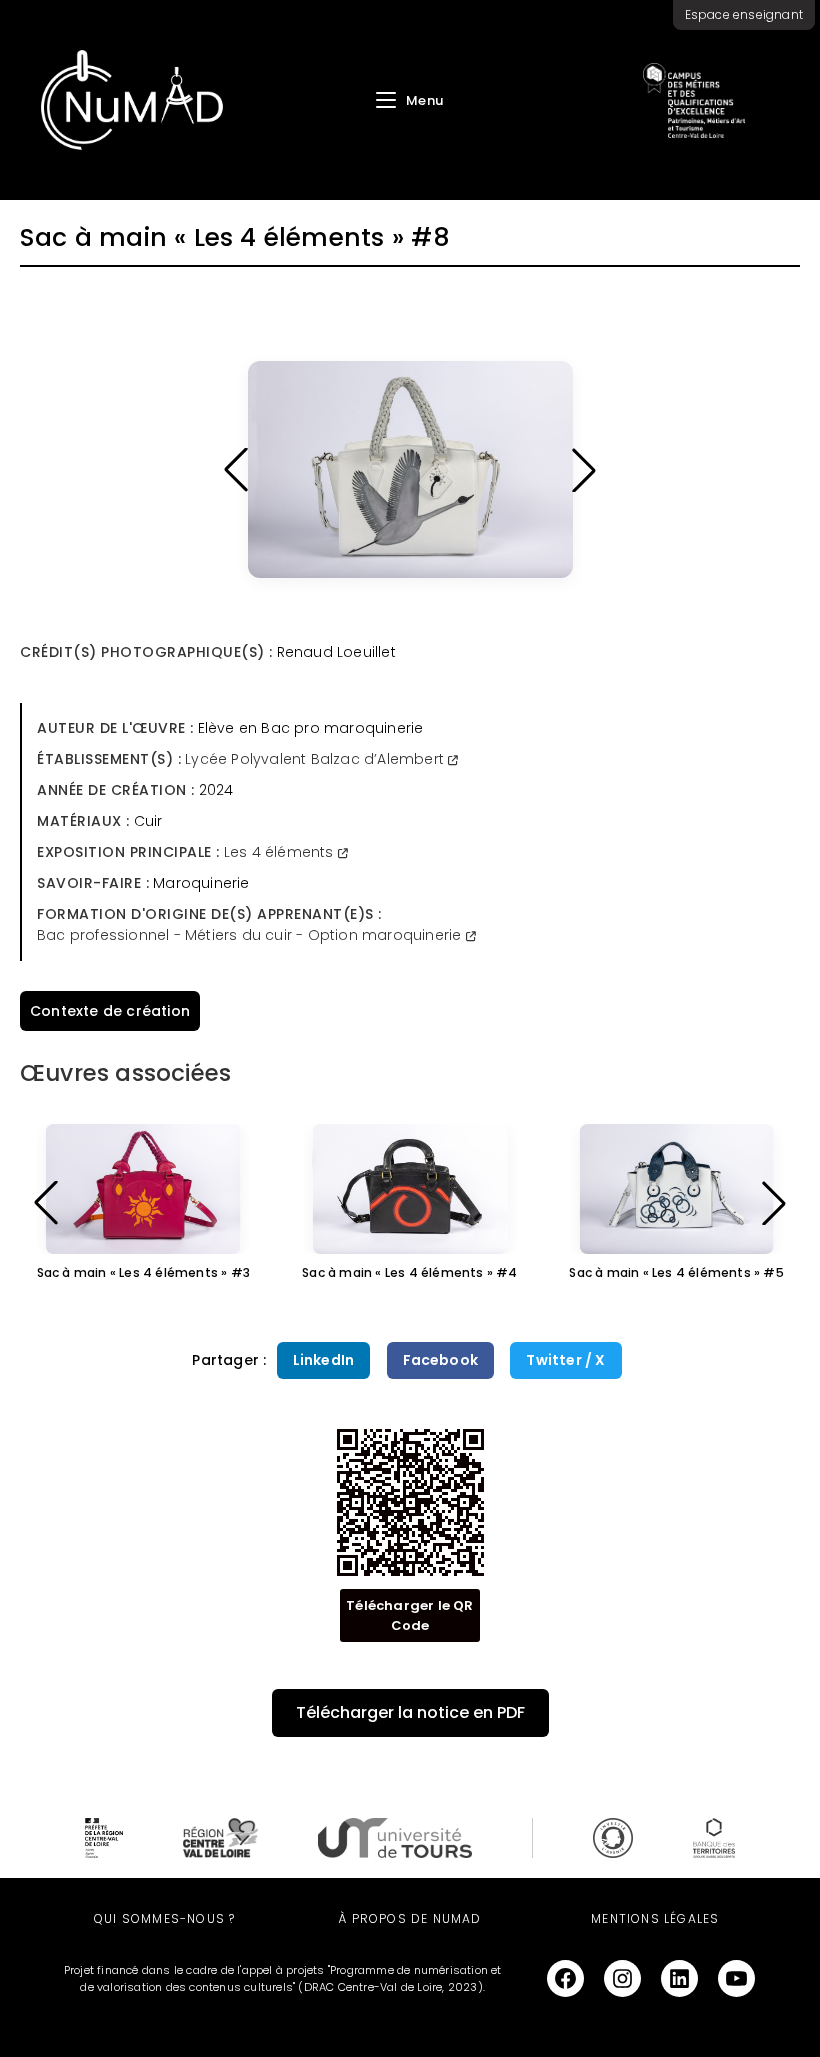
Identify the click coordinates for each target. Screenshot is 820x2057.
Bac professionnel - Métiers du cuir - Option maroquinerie (251, 935)
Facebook (441, 1360)
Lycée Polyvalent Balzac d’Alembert (316, 759)
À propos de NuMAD (409, 1918)
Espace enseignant (744, 14)
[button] (236, 470)
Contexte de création (110, 1011)
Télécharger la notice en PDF (410, 1712)
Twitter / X (565, 1360)
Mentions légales (655, 1918)
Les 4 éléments (281, 852)
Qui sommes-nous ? (164, 1918)
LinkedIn (324, 1360)
